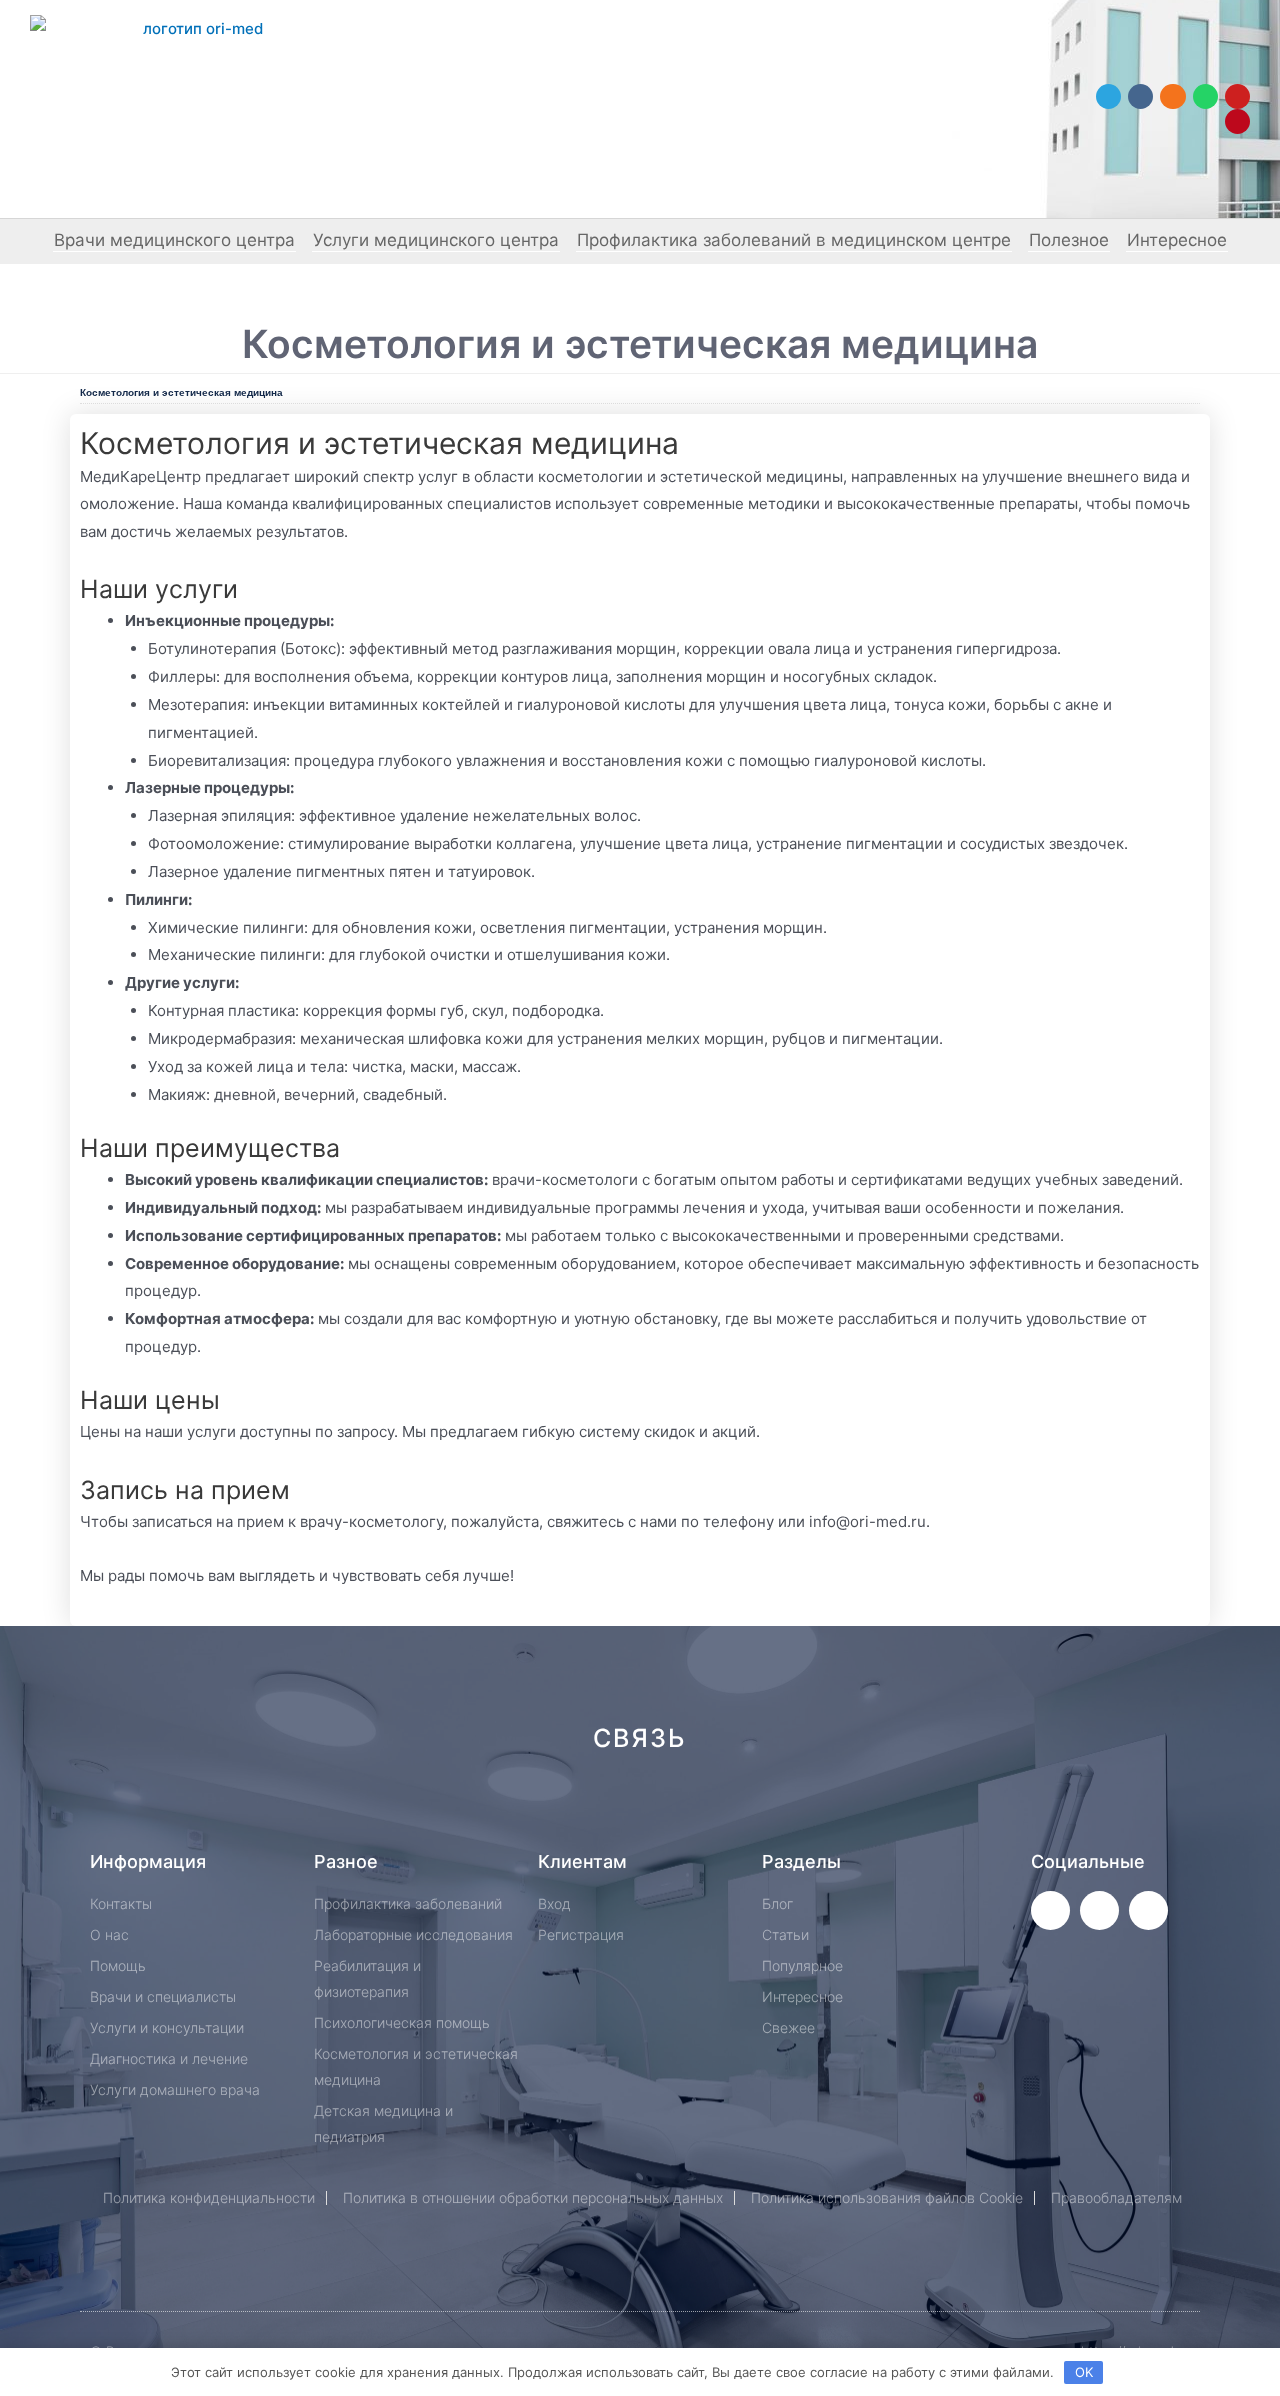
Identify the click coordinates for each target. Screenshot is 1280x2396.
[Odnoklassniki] (1172, 96)
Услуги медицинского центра (436, 240)
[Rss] (941, 1809)
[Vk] (1140, 96)
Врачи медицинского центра (174, 240)
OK (1084, 2372)
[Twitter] (1050, 1910)
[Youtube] (1237, 96)
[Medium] (673, 1809)
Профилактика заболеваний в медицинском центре (794, 240)
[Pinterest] (1237, 121)
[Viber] (874, 1809)
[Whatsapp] (1205, 96)
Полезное (1069, 240)
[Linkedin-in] (740, 1809)
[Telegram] (1108, 96)
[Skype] (807, 1809)
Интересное (1177, 240)
